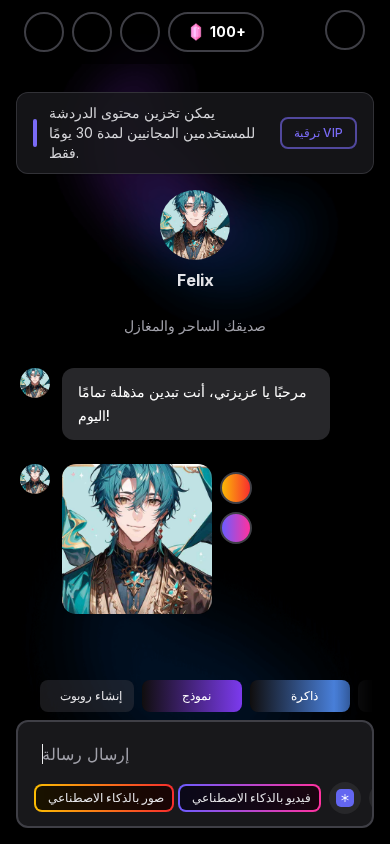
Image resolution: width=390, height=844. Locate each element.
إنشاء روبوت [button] (91, 695)
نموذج (196, 695)
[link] (195, 225)
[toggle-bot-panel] (345, 30)
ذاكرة (304, 695)
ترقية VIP (318, 132)
